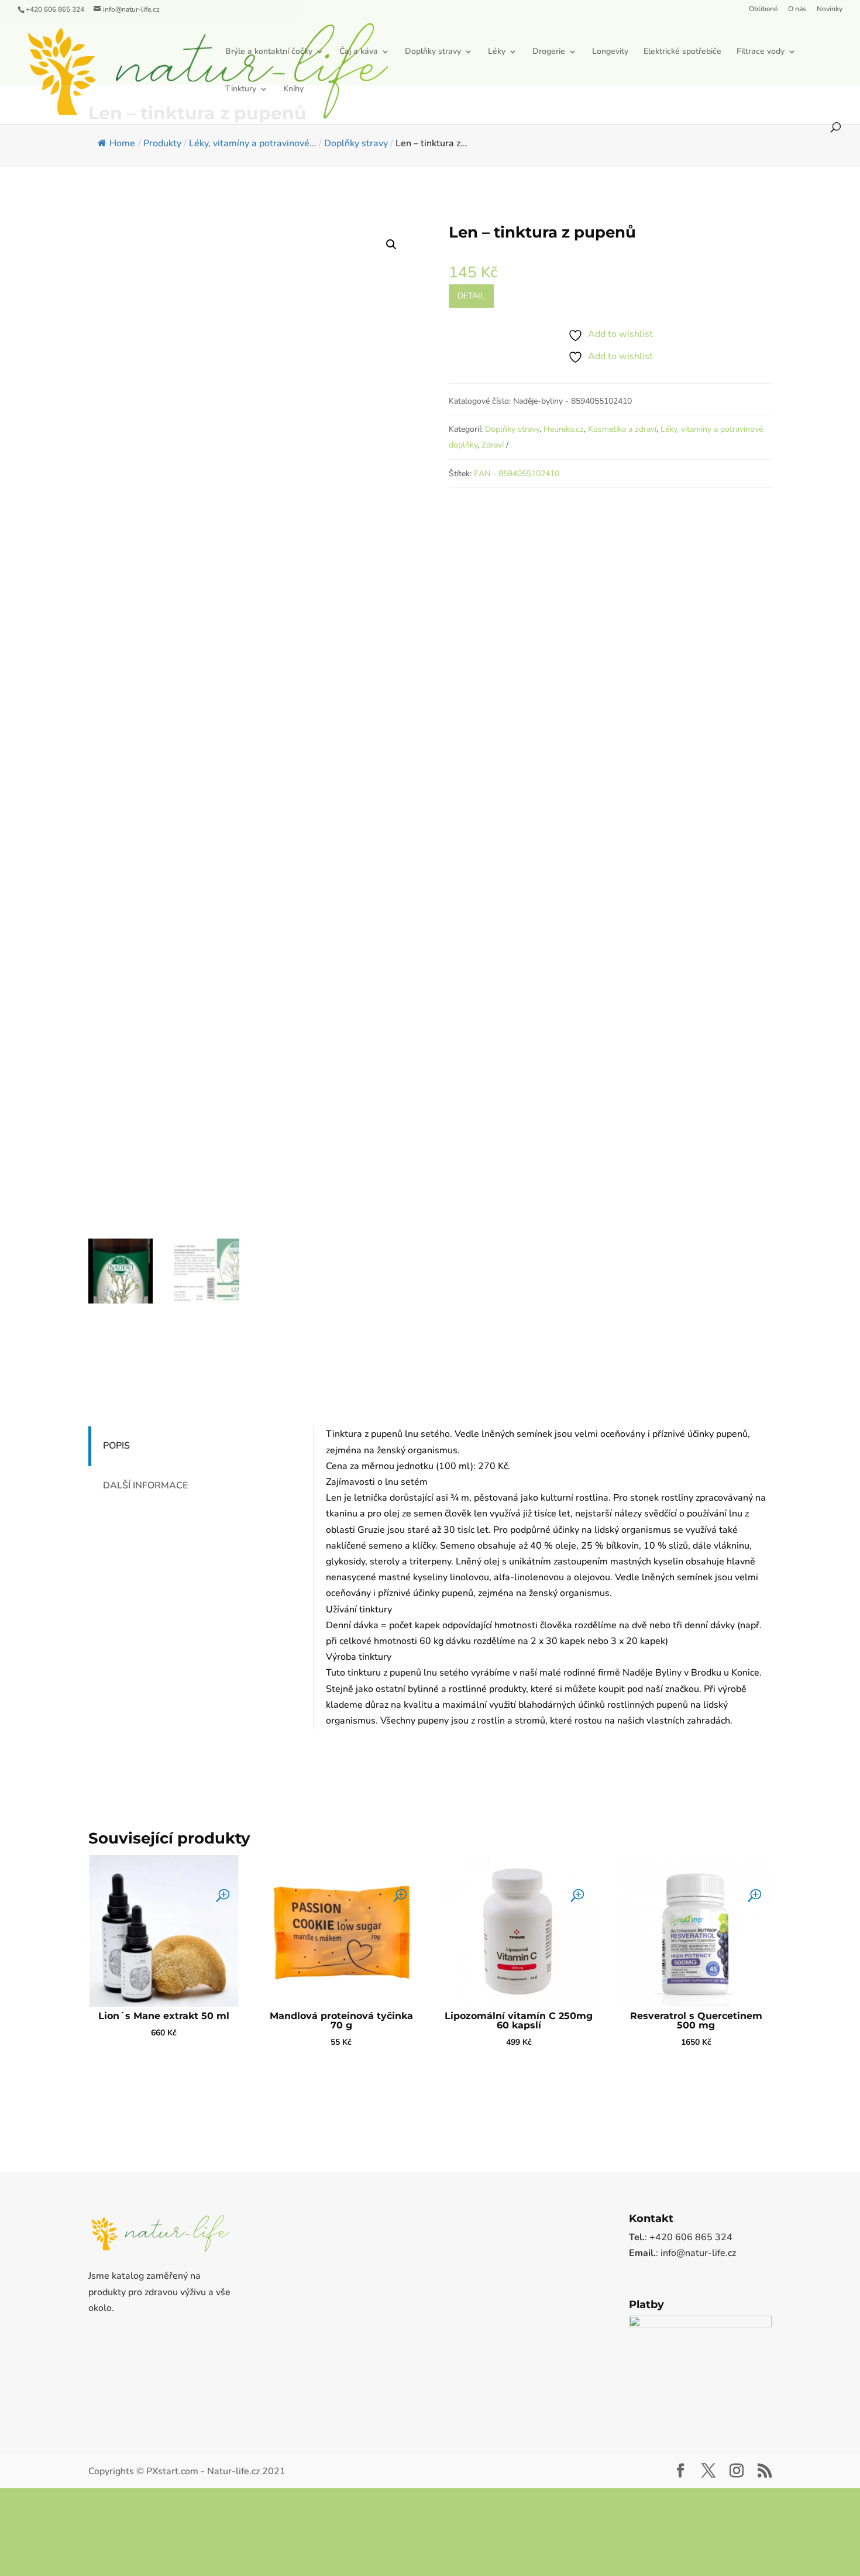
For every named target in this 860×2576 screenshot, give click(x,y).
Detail (471, 296)
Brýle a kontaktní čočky (313, 52)
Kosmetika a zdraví (622, 429)
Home (122, 143)
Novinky (830, 9)
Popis (116, 1446)
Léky (541, 52)
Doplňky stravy (477, 52)
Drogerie (593, 52)
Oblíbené (763, 9)
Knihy (413, 90)
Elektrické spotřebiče (727, 52)
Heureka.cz (564, 429)
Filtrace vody (294, 90)
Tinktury (360, 90)
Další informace (145, 1485)
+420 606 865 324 (55, 9)
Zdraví (493, 445)
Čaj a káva (403, 52)
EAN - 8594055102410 (517, 474)
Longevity (655, 52)
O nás (797, 9)
